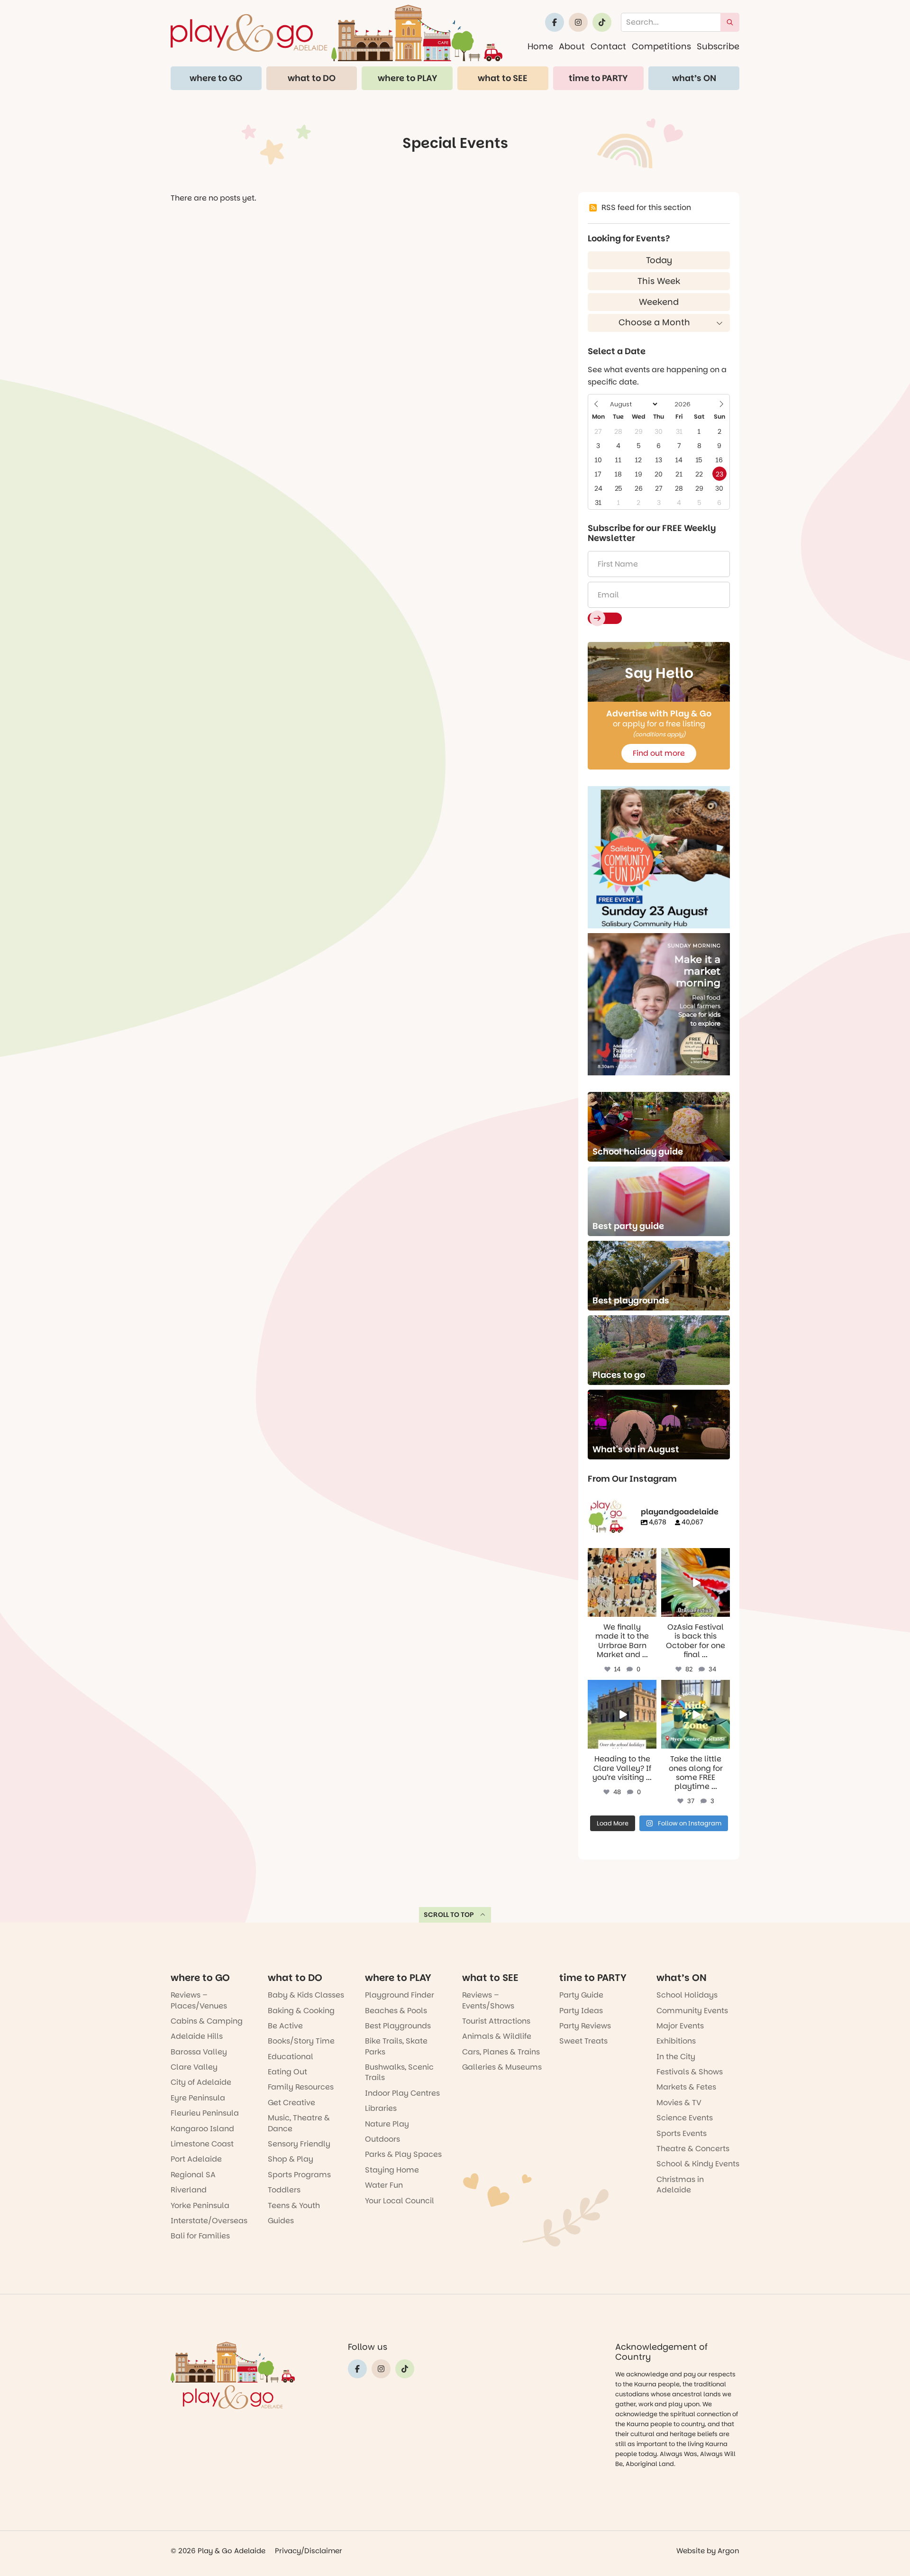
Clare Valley (194, 2067)
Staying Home (392, 2170)
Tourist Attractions (496, 2021)
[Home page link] (337, 33)
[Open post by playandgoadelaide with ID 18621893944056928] (696, 1714)
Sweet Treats (583, 2041)
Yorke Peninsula (200, 2205)
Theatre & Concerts (693, 2149)
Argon (728, 2551)
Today (659, 260)
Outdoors (382, 2139)
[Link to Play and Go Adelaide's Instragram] (578, 22)
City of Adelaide (201, 2082)
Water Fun (384, 2185)
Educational (291, 2057)
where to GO (216, 78)
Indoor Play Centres (402, 2093)
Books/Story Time (301, 2041)
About (572, 46)
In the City (676, 2057)
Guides (281, 2221)
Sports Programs (299, 2175)
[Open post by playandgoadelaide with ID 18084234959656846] (622, 1714)
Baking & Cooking (301, 2011)
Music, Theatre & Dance (299, 2123)
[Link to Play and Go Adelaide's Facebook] (555, 22)
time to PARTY (598, 78)
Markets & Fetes (686, 2087)
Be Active (285, 2026)
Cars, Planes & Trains (501, 2052)
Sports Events (682, 2133)
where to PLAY (407, 78)
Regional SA (193, 2175)
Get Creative (291, 2103)
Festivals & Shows (690, 2072)
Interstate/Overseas (209, 2221)
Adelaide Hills (197, 2036)
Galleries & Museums (502, 2067)
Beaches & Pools (396, 2011)
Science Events (685, 2118)
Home (540, 46)
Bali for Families (200, 2236)
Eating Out (287, 2072)
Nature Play (387, 2124)
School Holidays (687, 1995)
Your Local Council (400, 2201)
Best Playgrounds (398, 2026)
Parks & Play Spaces (403, 2154)
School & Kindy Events (698, 2164)
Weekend (659, 302)
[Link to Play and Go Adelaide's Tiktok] (602, 22)
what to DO (312, 78)
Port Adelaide (196, 2159)
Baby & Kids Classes (306, 1995)
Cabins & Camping (207, 2021)
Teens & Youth (294, 2205)
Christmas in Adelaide (680, 2185)
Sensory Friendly (299, 2144)
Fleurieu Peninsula (205, 2113)
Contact (608, 46)
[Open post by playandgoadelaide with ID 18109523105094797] (696, 1582)
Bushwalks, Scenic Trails (399, 2072)
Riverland (189, 2190)
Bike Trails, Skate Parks (396, 2046)
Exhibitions (676, 2041)
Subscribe (718, 46)
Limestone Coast (202, 2144)
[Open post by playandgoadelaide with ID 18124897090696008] (622, 1582)
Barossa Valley (199, 2052)
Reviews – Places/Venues (199, 2000)
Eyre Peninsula (198, 2098)
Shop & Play (291, 2159)
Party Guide (581, 1995)
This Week (659, 281)
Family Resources (301, 2087)
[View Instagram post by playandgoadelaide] (651, 1611)
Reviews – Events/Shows (488, 2000)
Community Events (692, 2011)
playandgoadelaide (621, 1556)
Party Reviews (585, 2026)
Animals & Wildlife (497, 2036)
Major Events (680, 2026)
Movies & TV (679, 2103)
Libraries (381, 2108)
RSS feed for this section (646, 207)
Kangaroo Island (202, 2129)
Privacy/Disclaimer (309, 2551)
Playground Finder (400, 1995)
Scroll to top (449, 1915)
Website (691, 2551)
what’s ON (694, 78)
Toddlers (284, 2190)
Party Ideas (581, 2011)
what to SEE (503, 78)
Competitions (661, 46)
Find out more (659, 753)
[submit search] (730, 22)
